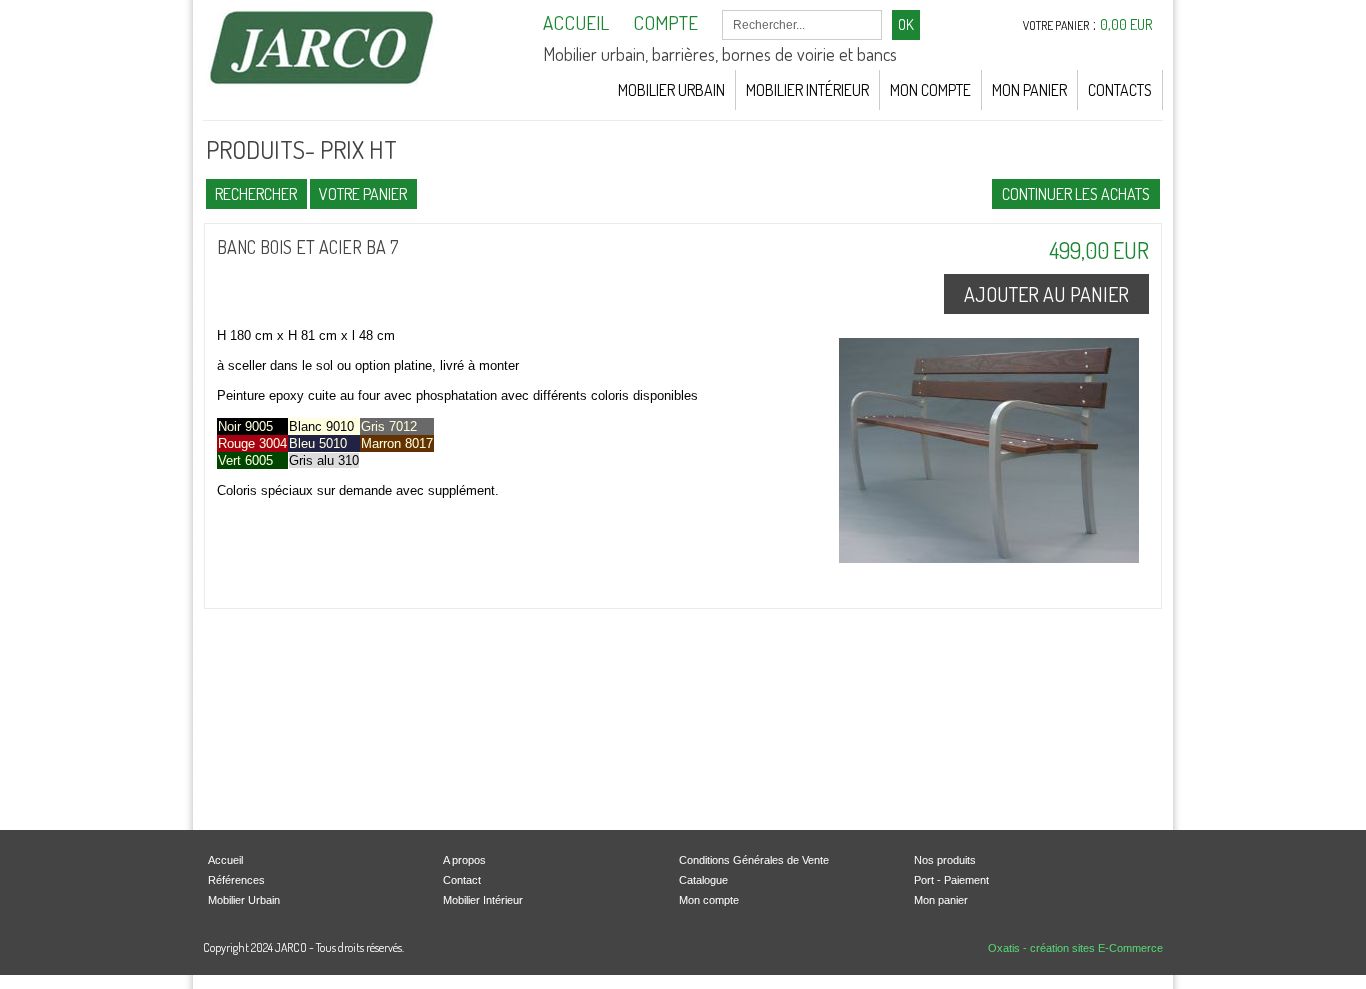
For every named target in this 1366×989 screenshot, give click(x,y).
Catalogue (703, 880)
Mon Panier (1029, 90)
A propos (464, 860)
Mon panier (941, 900)
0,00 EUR (1126, 24)
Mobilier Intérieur (807, 90)
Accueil (225, 860)
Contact (462, 880)
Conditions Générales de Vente (754, 860)
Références (236, 880)
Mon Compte (930, 90)
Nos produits (945, 860)
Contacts (1120, 90)
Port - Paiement (951, 880)
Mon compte (709, 900)
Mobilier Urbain (671, 90)
